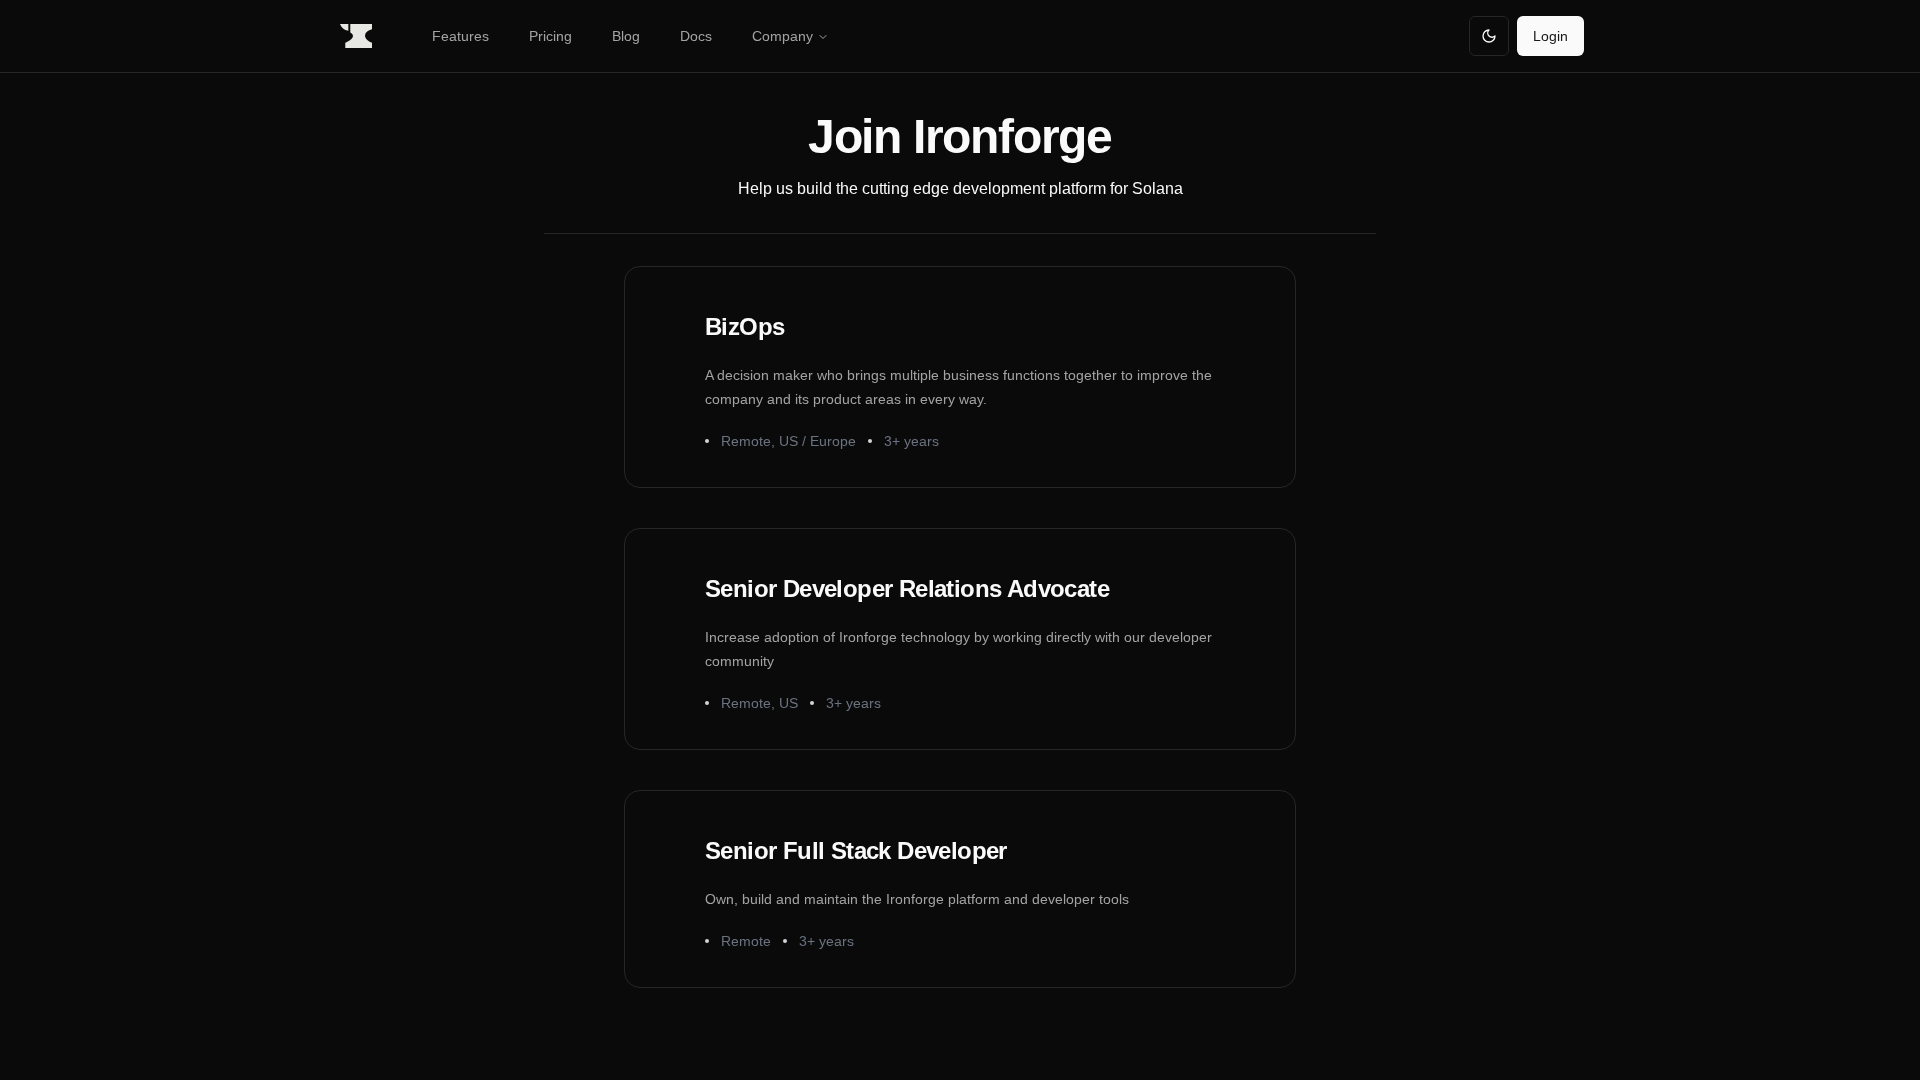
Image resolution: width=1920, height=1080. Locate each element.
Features (460, 36)
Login (1550, 36)
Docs (696, 36)
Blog (626, 36)
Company (782, 36)
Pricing (550, 36)
